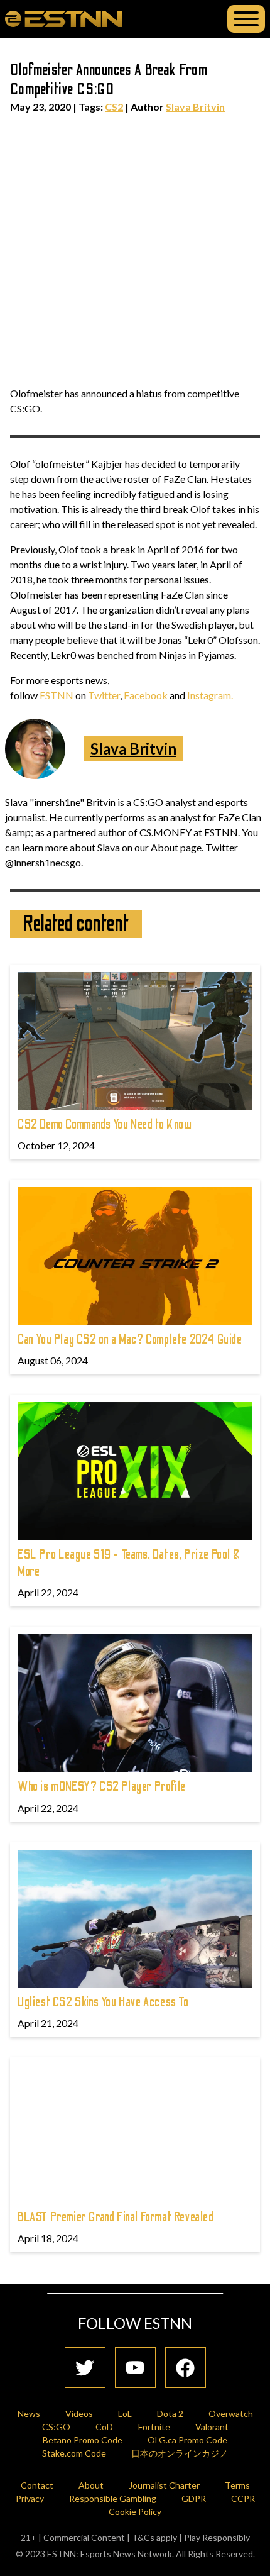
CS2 (114, 107)
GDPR (194, 2498)
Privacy (30, 2498)
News (29, 2413)
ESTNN (57, 695)
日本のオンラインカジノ (180, 2453)
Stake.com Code (74, 2453)
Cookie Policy (135, 2512)
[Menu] (246, 19)
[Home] (63, 18)
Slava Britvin (195, 107)
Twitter (104, 695)
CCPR (243, 2498)
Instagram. (210, 695)
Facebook (146, 695)
